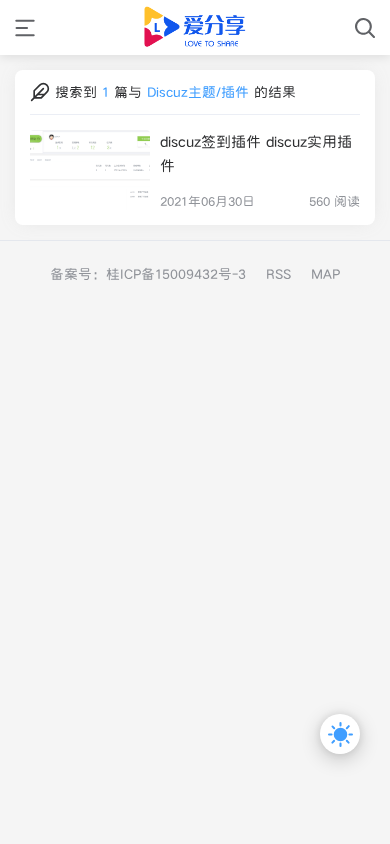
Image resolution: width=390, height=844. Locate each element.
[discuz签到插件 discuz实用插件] (90, 170)
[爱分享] (195, 27)
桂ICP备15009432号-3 (176, 274)
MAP (325, 274)
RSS (278, 274)
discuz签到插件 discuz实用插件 (256, 153)
